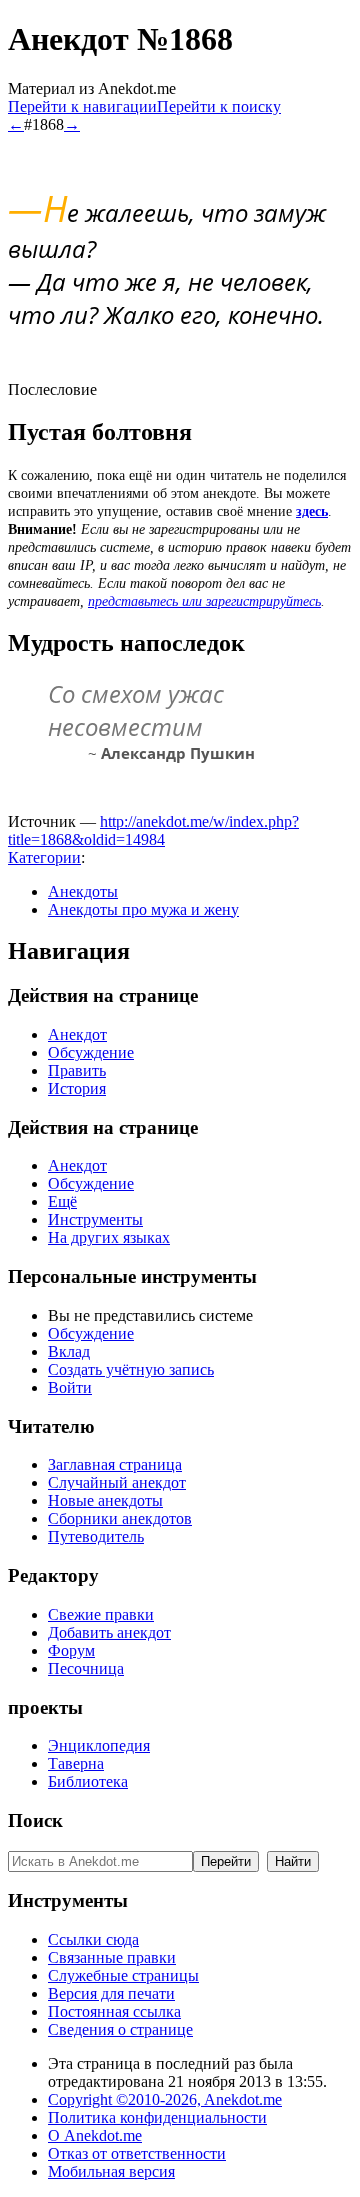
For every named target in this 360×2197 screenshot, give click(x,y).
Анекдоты (83, 891)
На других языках (109, 1237)
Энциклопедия (99, 1745)
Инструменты (95, 1219)
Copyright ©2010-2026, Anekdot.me (165, 2099)
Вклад (69, 1351)
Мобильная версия (111, 2171)
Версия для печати (111, 1993)
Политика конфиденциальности (157, 2117)
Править (77, 1070)
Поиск (35, 1820)
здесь (312, 511)
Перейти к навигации (82, 106)
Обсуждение (91, 1052)
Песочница (86, 1668)
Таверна (76, 1763)
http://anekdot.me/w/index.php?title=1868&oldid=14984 (153, 830)
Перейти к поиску (219, 106)
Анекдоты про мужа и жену (143, 909)
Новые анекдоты (105, 1500)
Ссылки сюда (93, 1939)
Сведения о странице (120, 2029)
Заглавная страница (115, 1464)
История (77, 1088)
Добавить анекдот (109, 1632)
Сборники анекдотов (120, 1518)
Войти (70, 1387)
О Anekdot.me (95, 2135)
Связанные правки (112, 1957)
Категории (44, 857)
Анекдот (77, 1034)
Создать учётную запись (131, 1369)
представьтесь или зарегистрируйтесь (204, 601)
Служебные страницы (123, 1975)
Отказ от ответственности (137, 2153)
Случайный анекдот (117, 1482)
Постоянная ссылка (114, 2011)
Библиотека (88, 1781)
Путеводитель (96, 1536)
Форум (71, 1650)
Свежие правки (101, 1614)
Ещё (62, 1201)
